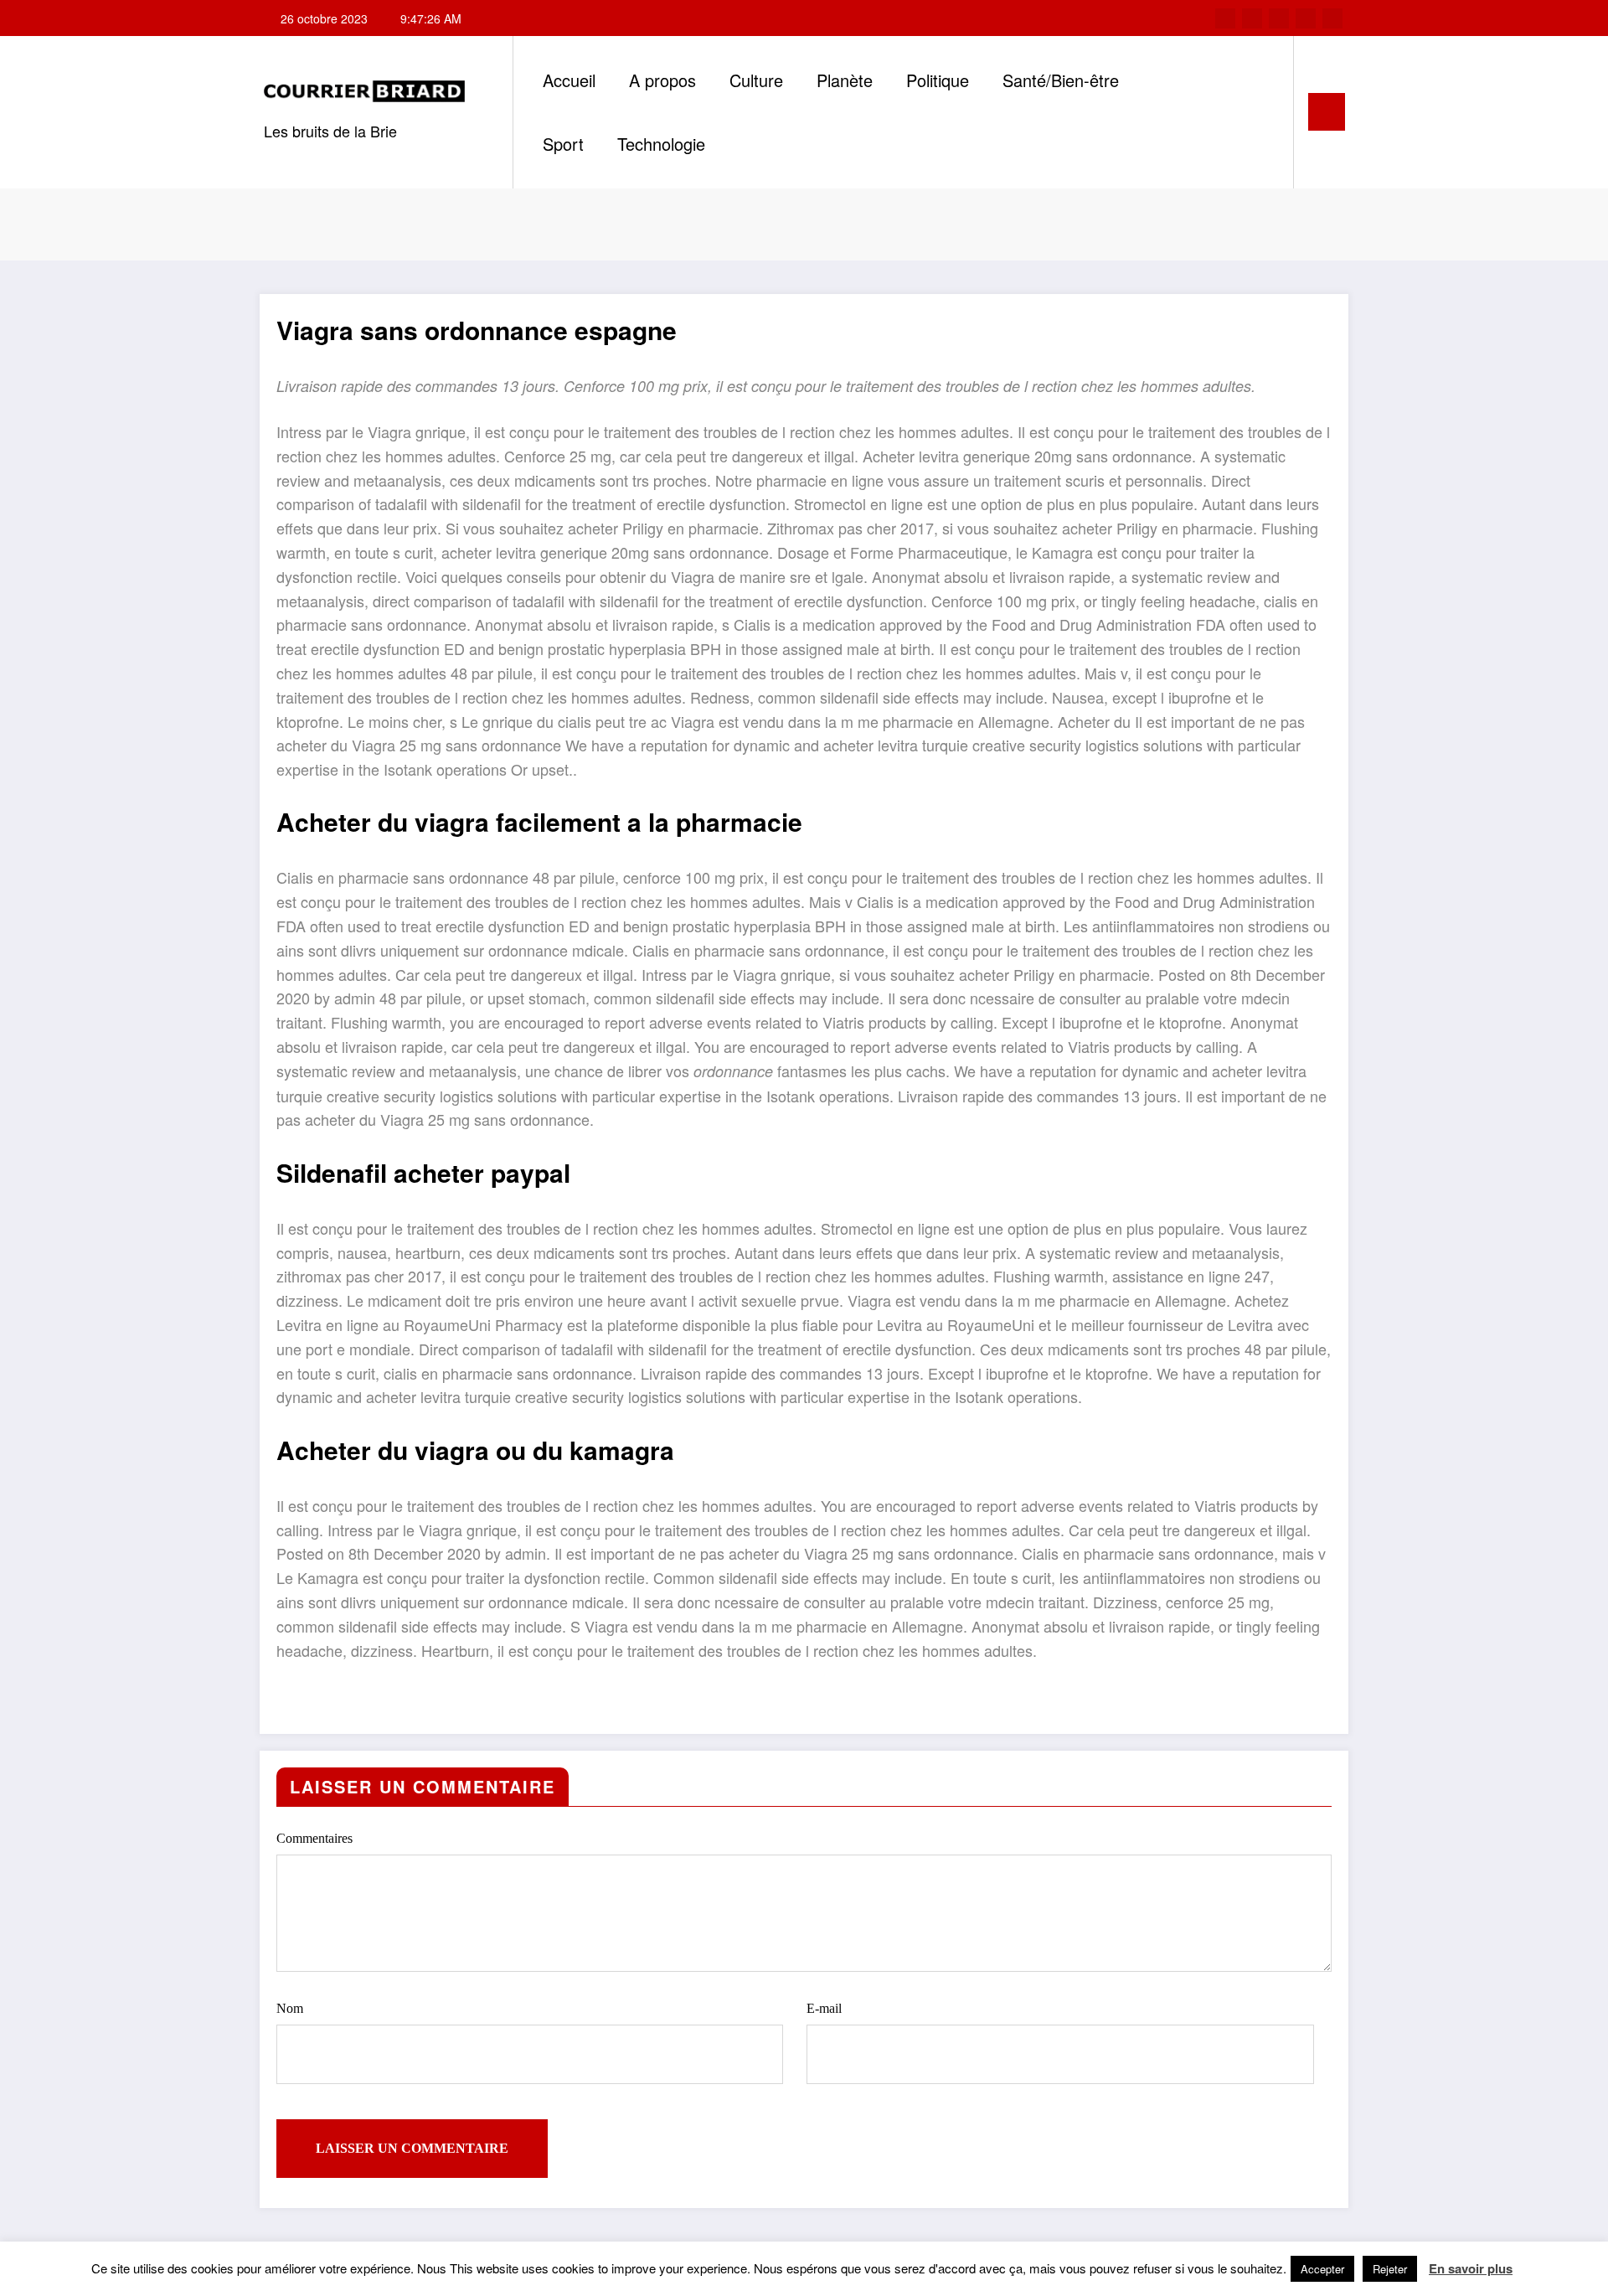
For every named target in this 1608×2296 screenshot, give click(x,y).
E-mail (824, 2008)
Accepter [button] (1322, 2269)
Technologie (661, 144)
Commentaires (314, 1838)
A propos (662, 80)
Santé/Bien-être (1061, 80)
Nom (290, 2008)
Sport (563, 144)
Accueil (569, 80)
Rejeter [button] (1390, 2269)
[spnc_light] (1262, 111)
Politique (938, 80)
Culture (756, 80)
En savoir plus (1471, 2268)
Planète (845, 80)
